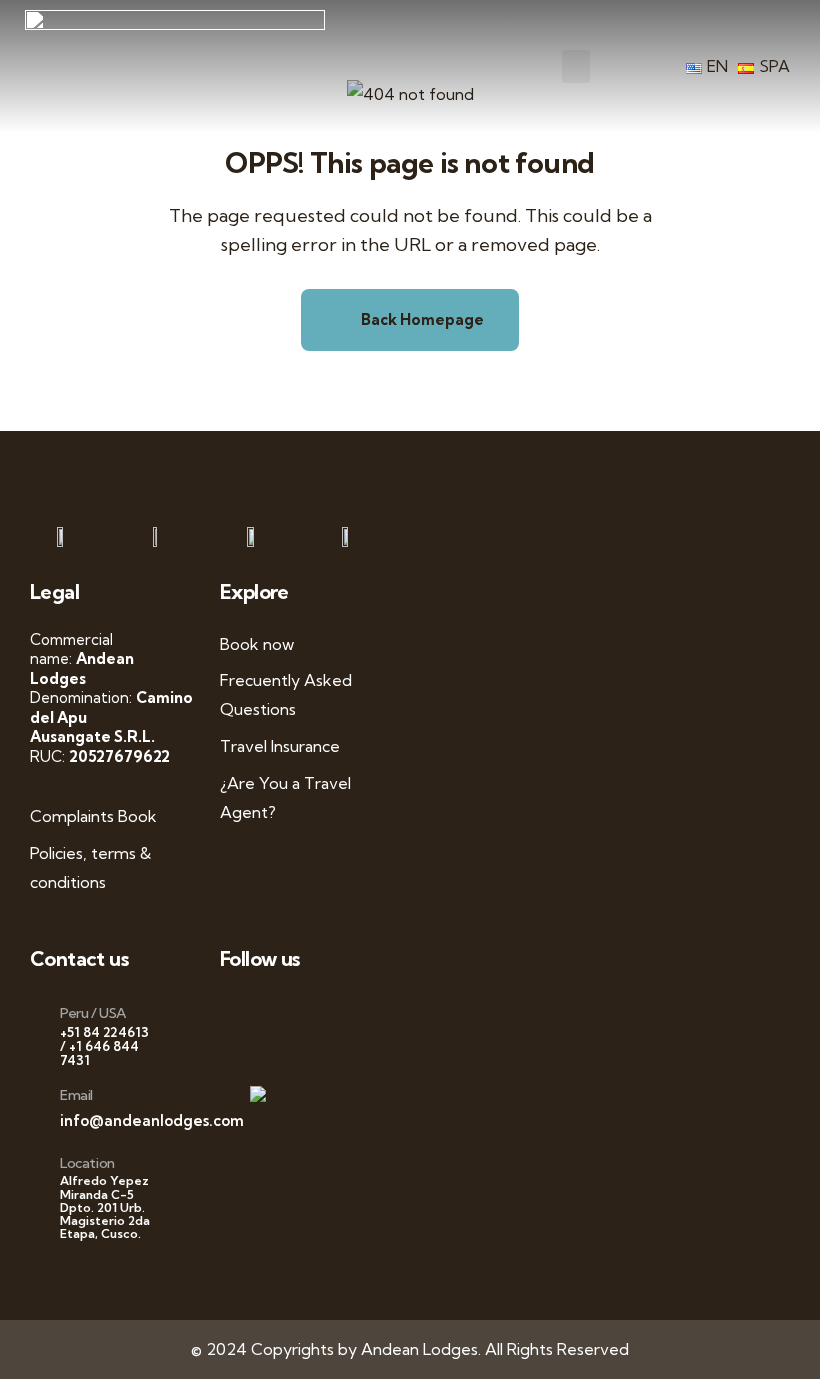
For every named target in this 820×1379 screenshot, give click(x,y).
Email (76, 1095)
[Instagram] (307, 1010)
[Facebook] (247, 1010)
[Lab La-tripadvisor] (227, 1060)
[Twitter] (267, 1010)
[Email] (37, 1111)
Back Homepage (421, 319)
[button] (576, 66)
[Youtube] (287, 1010)
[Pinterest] (326, 1010)
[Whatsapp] (227, 1010)
